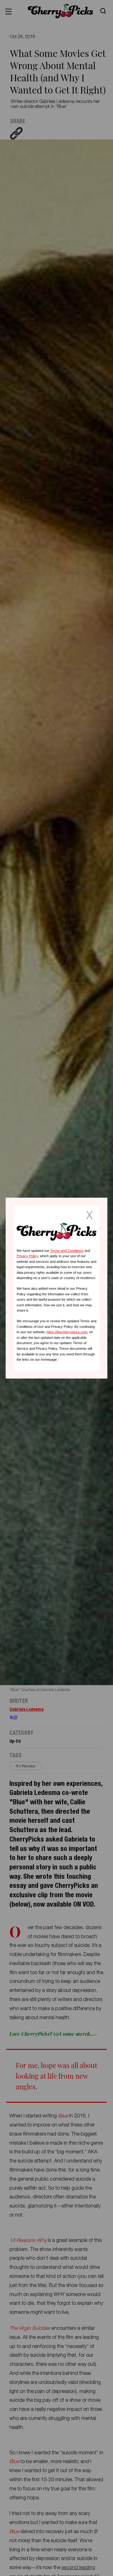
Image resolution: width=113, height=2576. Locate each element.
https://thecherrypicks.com (67, 1332)
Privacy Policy (27, 1256)
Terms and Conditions (67, 1250)
